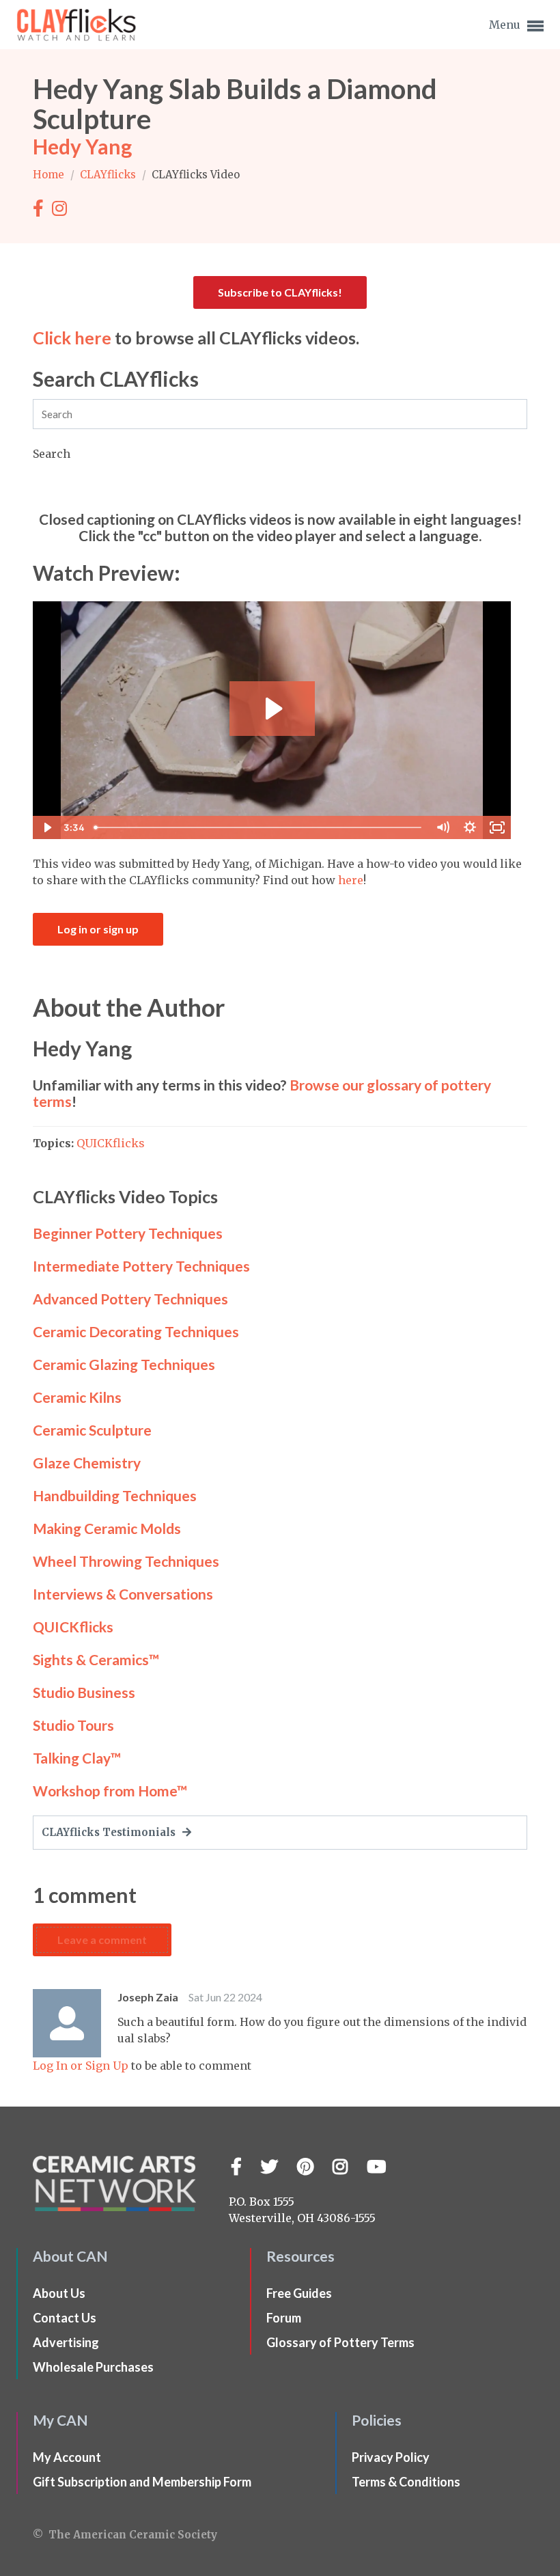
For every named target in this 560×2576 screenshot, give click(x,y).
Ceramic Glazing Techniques (124, 1364)
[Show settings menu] (470, 827)
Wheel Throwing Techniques (126, 1561)
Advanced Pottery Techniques (130, 1299)
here (351, 880)
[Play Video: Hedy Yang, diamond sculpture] (272, 709)
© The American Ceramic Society (125, 2535)
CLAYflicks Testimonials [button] (110, 1832)
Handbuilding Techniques (115, 1495)
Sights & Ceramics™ (96, 1659)
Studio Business (84, 1692)
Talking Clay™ (77, 1758)
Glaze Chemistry (87, 1463)
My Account (67, 2457)
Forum (284, 2318)
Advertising (66, 2342)
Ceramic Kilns (77, 1397)
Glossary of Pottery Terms (340, 2342)
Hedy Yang (82, 146)
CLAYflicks (109, 175)
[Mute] (443, 827)
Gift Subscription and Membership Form (142, 2482)
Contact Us (65, 2318)
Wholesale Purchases (93, 2367)
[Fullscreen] (497, 827)
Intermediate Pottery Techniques (141, 1266)
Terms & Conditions (406, 2482)
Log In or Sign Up (81, 2066)
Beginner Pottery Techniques (128, 1233)
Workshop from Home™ (110, 1791)
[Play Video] (46, 827)
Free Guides (299, 2293)
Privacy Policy (391, 2457)
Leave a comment (102, 1940)
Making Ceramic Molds (107, 1528)
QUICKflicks (111, 1143)
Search (52, 454)
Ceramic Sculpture (92, 1430)
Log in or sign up (98, 929)
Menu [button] (506, 25)
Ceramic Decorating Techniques (136, 1331)
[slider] (259, 827)
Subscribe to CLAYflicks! (280, 292)
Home (50, 175)
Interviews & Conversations (123, 1594)
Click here (72, 338)
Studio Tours (73, 1725)
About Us (59, 2293)
